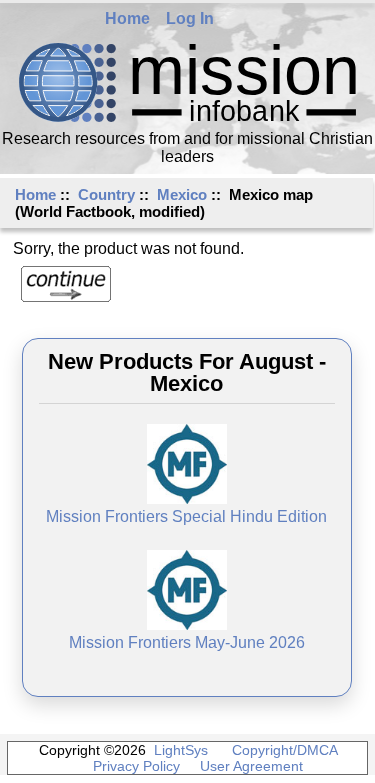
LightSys (181, 750)
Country (106, 194)
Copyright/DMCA (284, 750)
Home (127, 18)
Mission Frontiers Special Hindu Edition (186, 516)
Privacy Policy (136, 766)
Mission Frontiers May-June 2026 (187, 642)
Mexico (182, 194)
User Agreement (251, 766)
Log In (190, 18)
